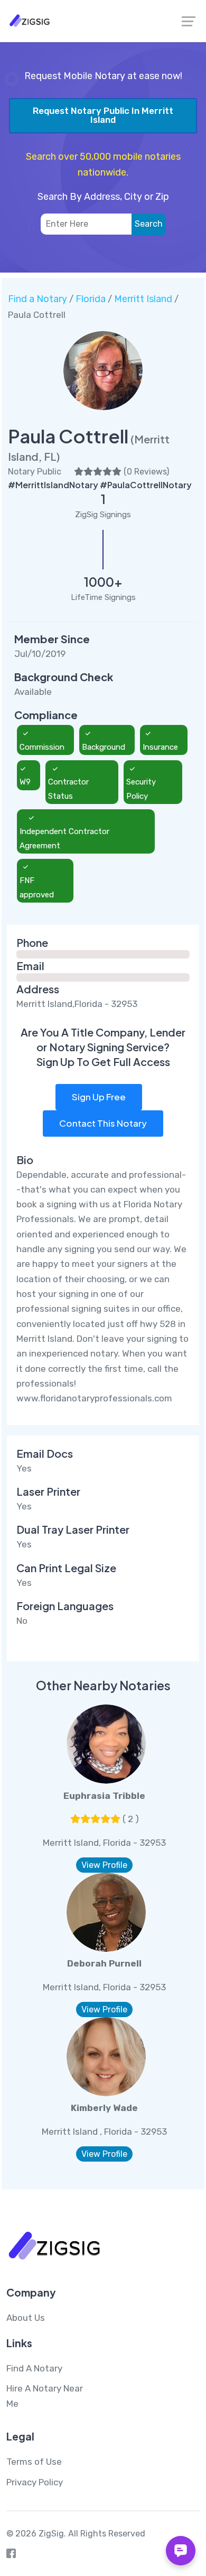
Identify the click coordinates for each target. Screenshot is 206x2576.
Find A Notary (34, 2368)
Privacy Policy (35, 2482)
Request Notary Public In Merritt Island (103, 115)
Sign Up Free (99, 1097)
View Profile (104, 1865)
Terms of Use (34, 2462)
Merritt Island (143, 299)
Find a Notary (38, 299)
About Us (26, 2318)
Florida (91, 299)
